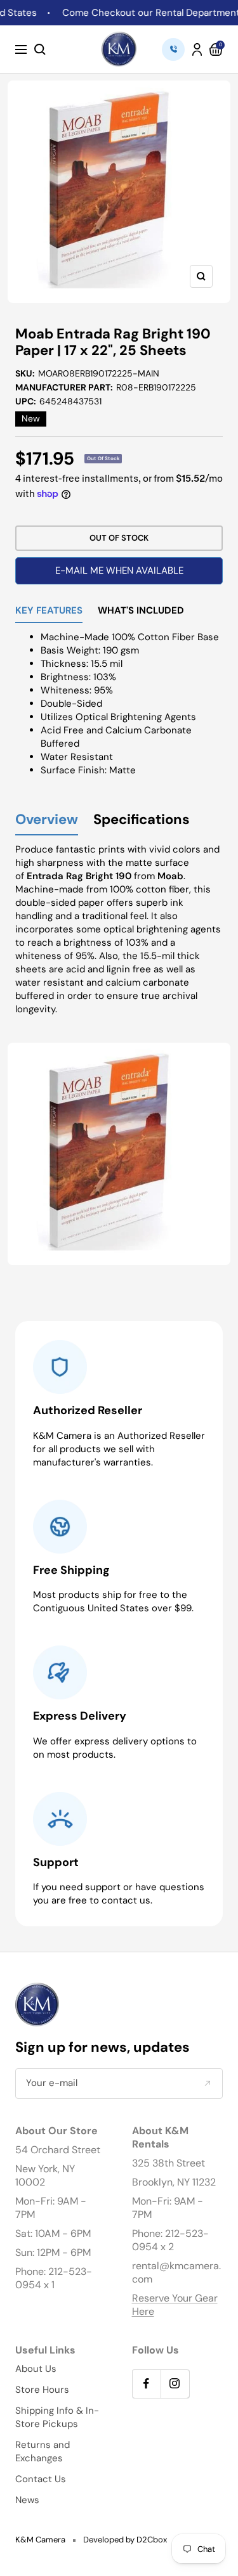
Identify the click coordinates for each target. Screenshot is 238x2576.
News (27, 2500)
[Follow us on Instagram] (175, 2384)
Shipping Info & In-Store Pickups (57, 2417)
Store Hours (42, 2390)
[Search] (40, 49)
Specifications (142, 820)
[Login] (197, 49)
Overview (47, 820)
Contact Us (41, 2479)
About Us (36, 2369)
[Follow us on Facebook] (146, 2384)
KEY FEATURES (49, 611)
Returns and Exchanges (43, 2451)
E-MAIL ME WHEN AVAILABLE (119, 570)
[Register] (207, 2083)
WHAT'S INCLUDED (141, 611)
